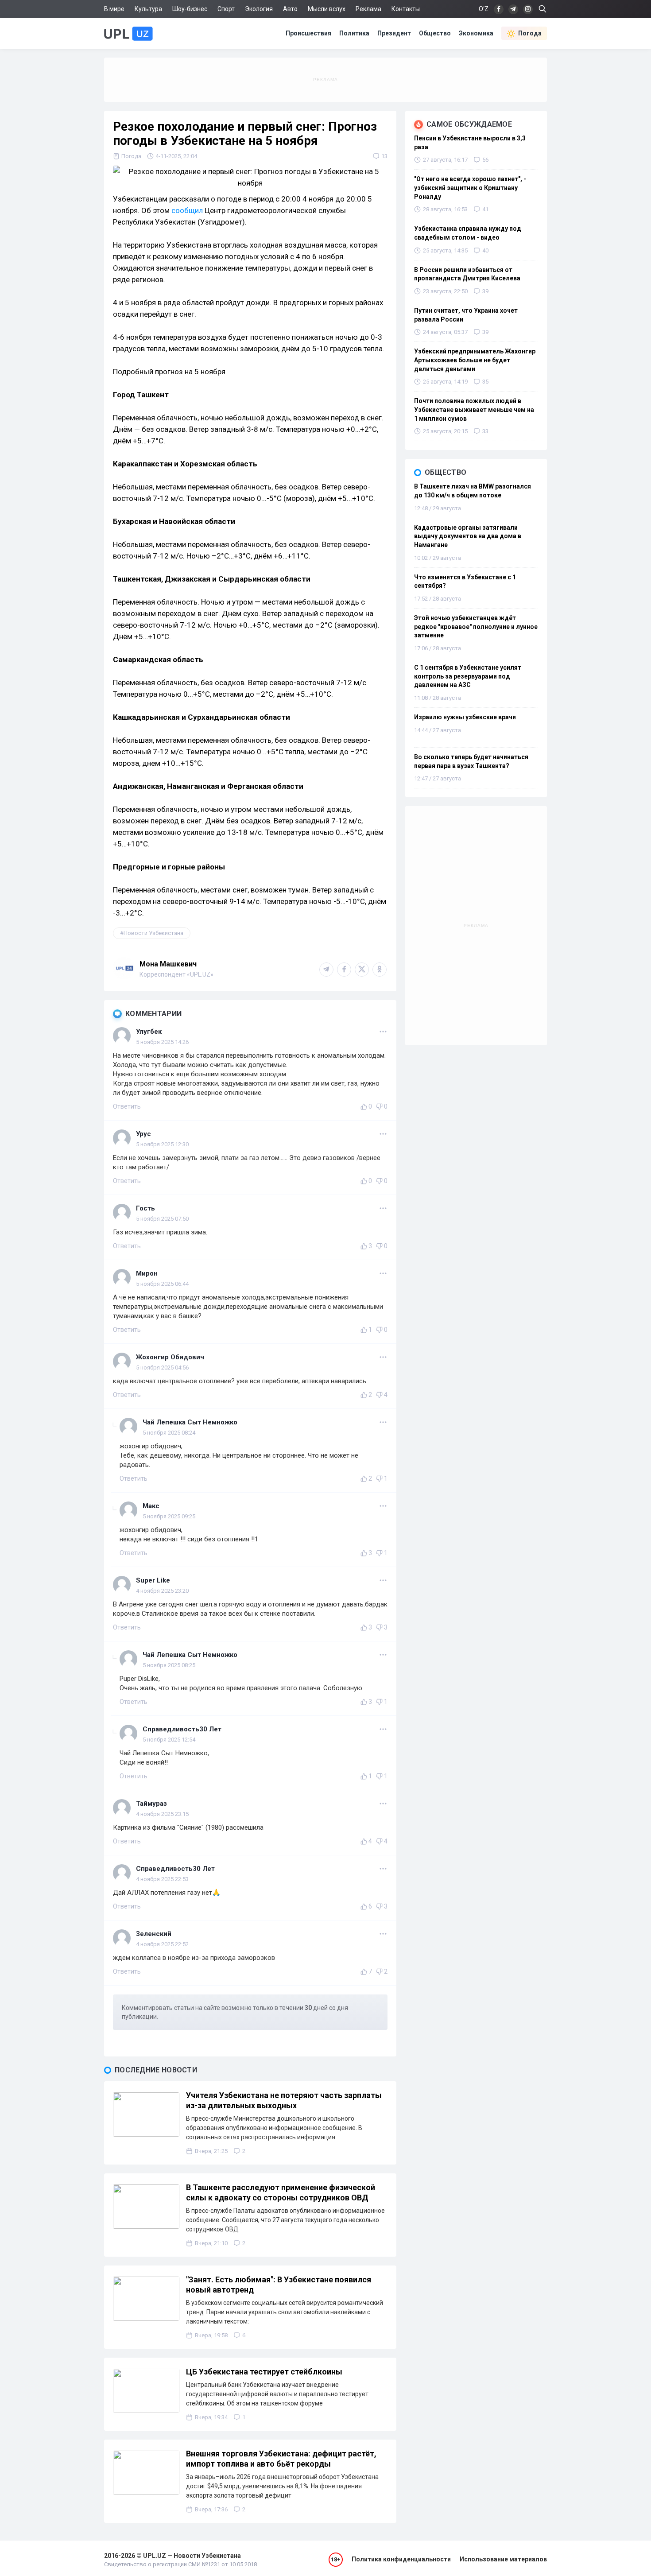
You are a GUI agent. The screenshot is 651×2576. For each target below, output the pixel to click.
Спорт (226, 9)
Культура (148, 9)
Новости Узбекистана (153, 933)
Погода (530, 33)
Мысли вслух (327, 9)
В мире (114, 9)
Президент (394, 33)
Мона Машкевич (168, 964)
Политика (354, 33)
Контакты (406, 9)
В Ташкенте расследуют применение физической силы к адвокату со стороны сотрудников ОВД (281, 2192)
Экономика (476, 33)
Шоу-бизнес (190, 9)
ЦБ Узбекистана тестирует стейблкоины (264, 2372)
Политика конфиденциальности (401, 2559)
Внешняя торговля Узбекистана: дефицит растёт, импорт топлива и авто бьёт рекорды (281, 2459)
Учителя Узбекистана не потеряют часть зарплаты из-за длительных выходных (284, 2100)
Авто (290, 9)
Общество (435, 33)
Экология (259, 9)
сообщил (187, 210)
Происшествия (308, 33)
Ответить (127, 1106)
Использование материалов (503, 2559)
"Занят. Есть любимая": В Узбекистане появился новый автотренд (279, 2285)
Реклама (368, 9)
